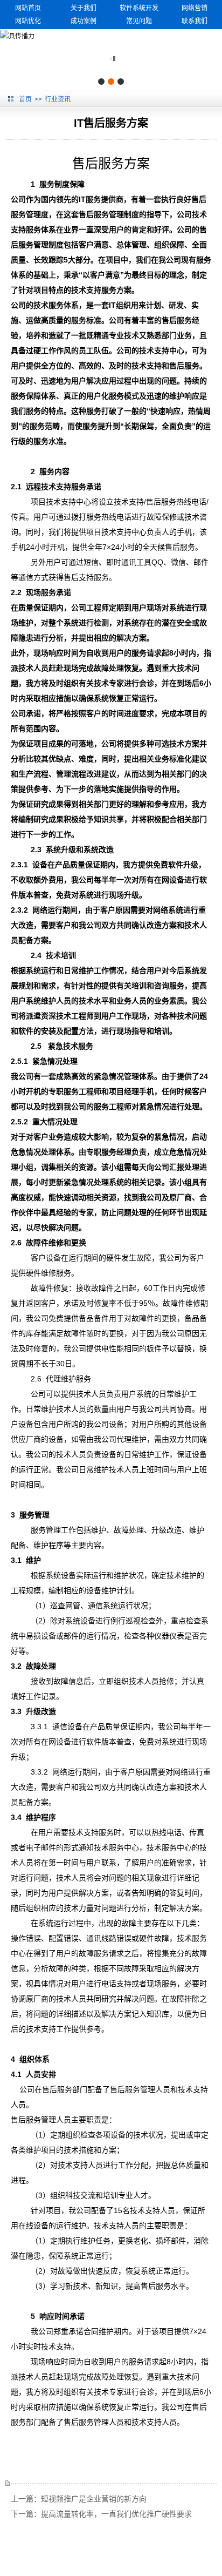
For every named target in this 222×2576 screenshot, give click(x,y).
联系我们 (195, 21)
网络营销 (195, 8)
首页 (25, 99)
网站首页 (28, 8)
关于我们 (84, 8)
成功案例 (84, 21)
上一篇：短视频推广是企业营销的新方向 (79, 2499)
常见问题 (139, 21)
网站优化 (28, 21)
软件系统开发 (139, 8)
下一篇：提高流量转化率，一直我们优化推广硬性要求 (101, 2514)
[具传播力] (17, 36)
